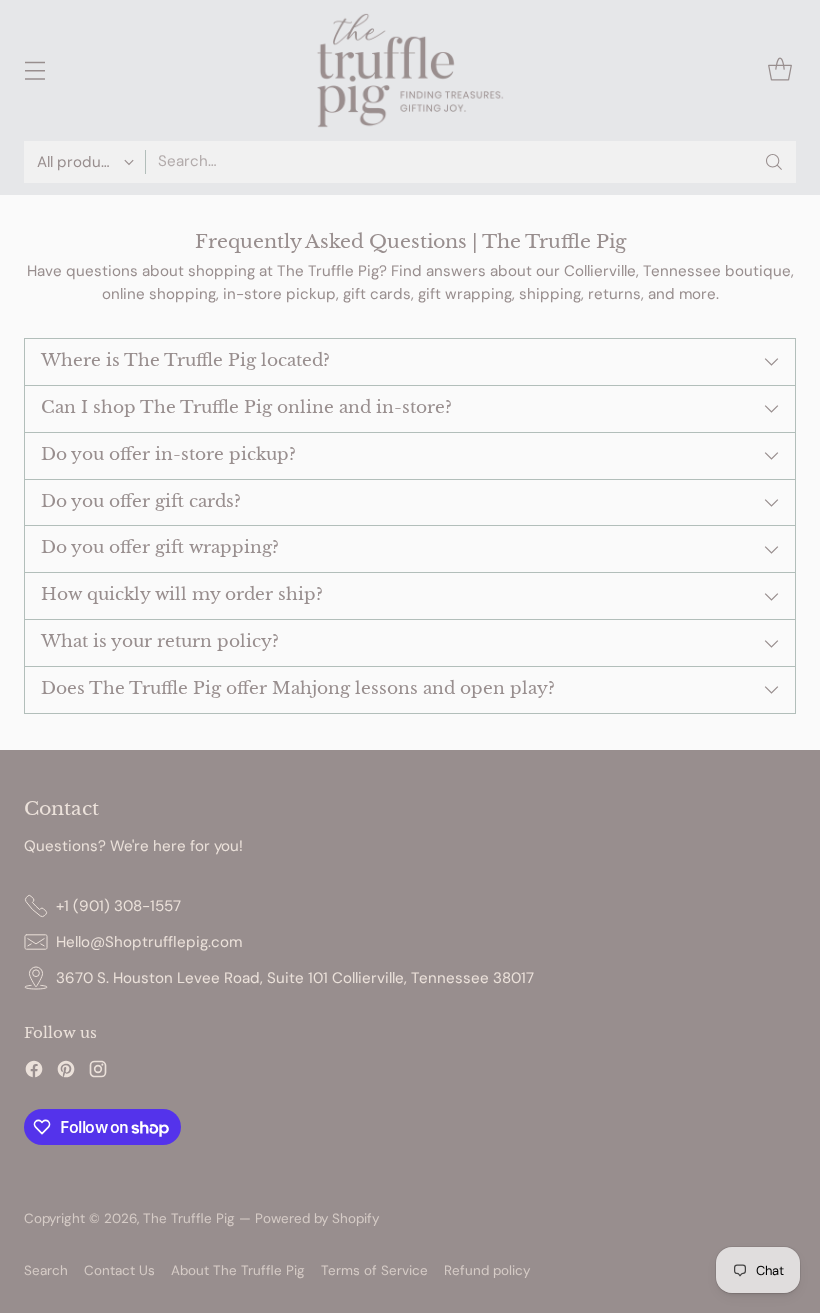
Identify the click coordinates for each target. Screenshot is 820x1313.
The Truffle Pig (189, 1218)
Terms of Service (374, 1270)
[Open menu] (34, 70)
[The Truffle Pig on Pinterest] (66, 1072)
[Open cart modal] (779, 70)
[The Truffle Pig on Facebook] (34, 1072)
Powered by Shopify (317, 1218)
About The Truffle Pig (238, 1270)
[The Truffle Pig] (410, 70)
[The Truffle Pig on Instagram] (98, 1072)
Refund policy (487, 1270)
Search (46, 1270)
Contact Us (119, 1270)
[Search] (774, 162)
